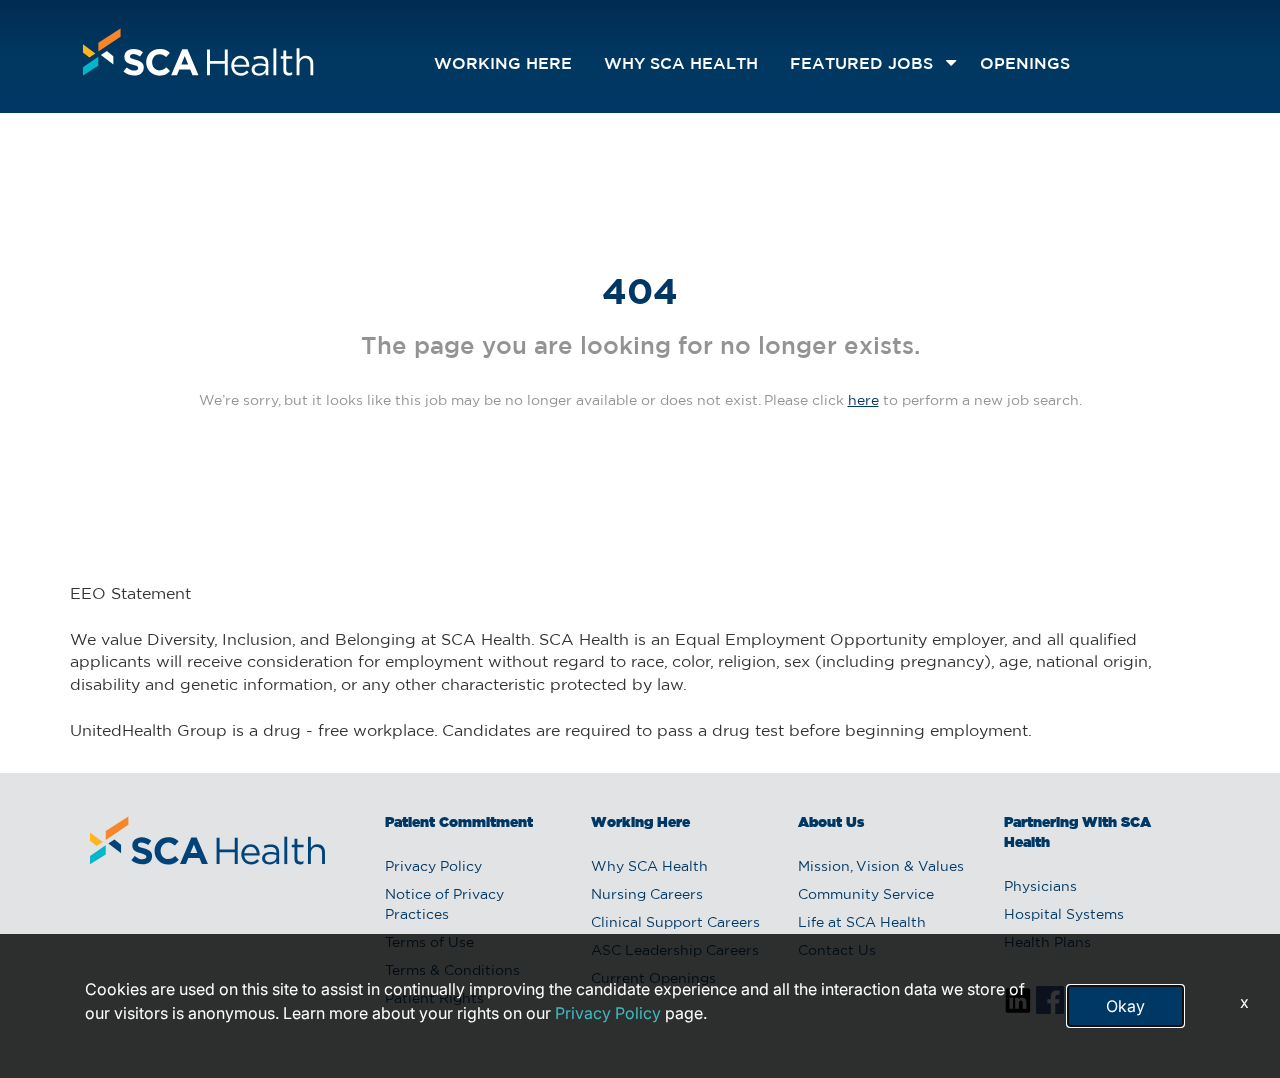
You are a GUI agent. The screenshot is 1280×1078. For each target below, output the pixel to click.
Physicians (1040, 887)
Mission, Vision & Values (881, 867)
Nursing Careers (647, 895)
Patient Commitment (459, 823)
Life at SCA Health (862, 923)
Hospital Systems (1064, 915)
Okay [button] (1125, 1006)
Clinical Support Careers (675, 923)
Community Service (866, 895)
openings (1025, 64)
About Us (831, 823)
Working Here (503, 64)
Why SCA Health (681, 64)
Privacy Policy (433, 867)
